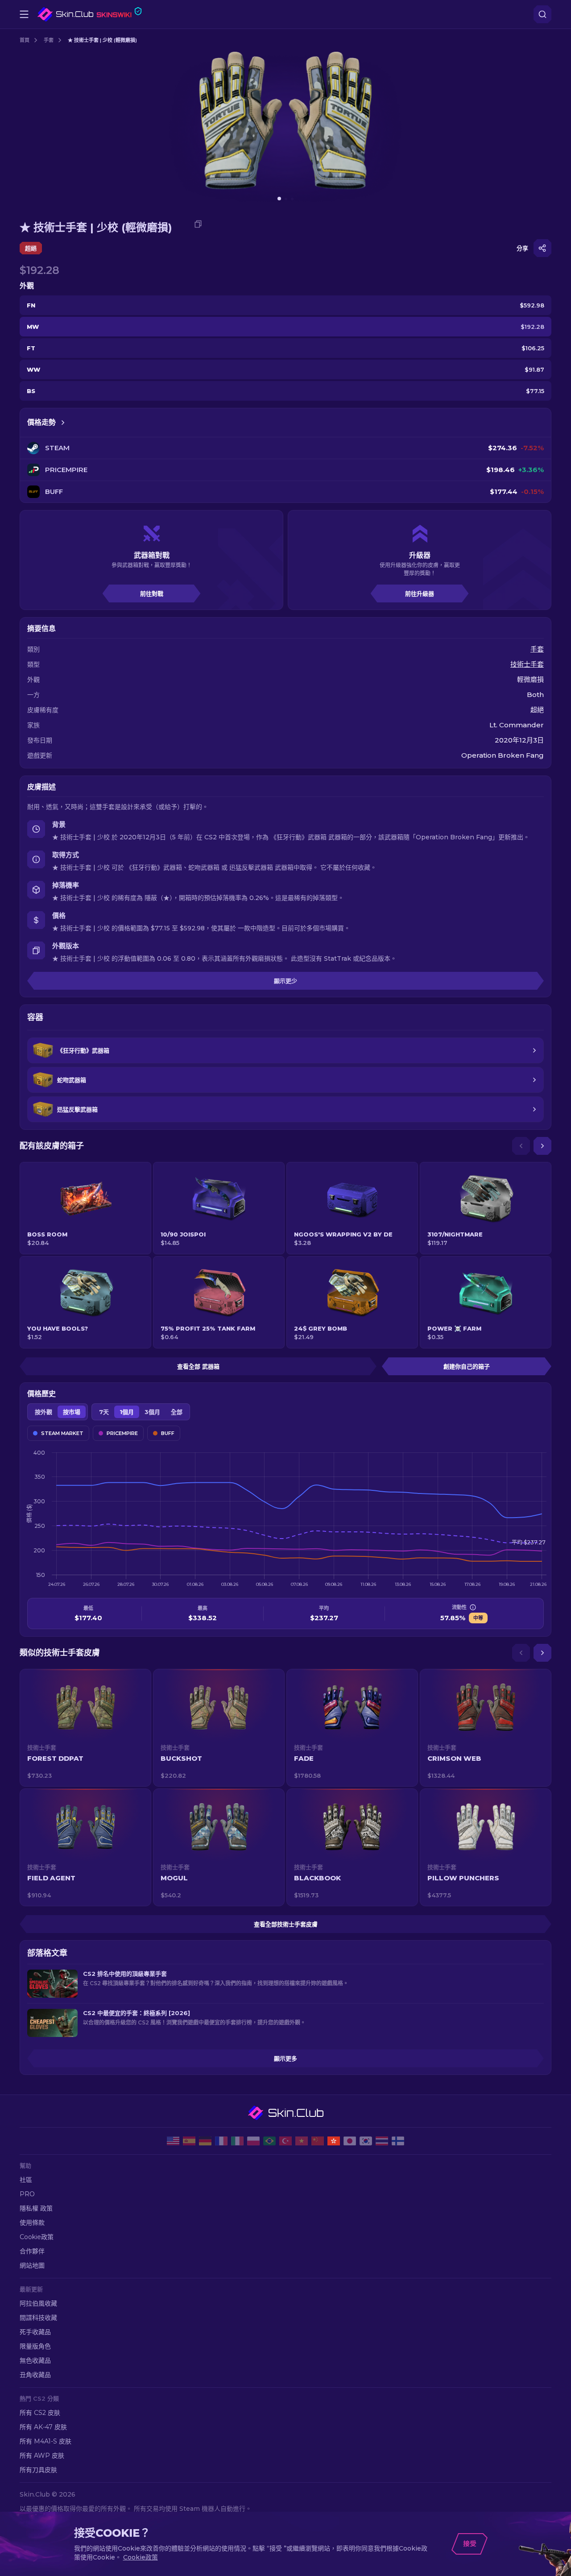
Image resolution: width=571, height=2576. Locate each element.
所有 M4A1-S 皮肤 (46, 2441)
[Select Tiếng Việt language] (302, 2141)
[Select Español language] (189, 2141)
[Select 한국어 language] (366, 2141)
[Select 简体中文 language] (318, 2141)
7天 (104, 1412)
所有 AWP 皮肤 (42, 2456)
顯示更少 (285, 981)
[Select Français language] (221, 2141)
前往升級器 (420, 593)
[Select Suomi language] (398, 2141)
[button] (85, 1728)
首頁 (25, 40)
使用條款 (32, 2223)
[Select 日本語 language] (350, 2141)
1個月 (127, 1412)
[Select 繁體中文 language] (334, 2141)
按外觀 (43, 1412)
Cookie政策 (37, 2237)
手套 (49, 40)
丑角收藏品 (35, 2375)
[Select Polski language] (253, 2141)
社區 (26, 2180)
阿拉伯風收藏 (38, 2303)
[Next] (542, 1146)
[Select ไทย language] (382, 2141)
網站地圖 (32, 2265)
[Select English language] (173, 2141)
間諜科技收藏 (38, 2318)
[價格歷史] (63, 423)
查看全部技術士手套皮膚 (286, 1924)
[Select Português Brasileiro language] (269, 2141)
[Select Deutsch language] (205, 2141)
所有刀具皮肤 (38, 2470)
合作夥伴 (32, 2251)
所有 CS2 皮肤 (40, 2413)
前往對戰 (152, 593)
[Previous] (521, 1146)
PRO (27, 2194)
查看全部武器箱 (198, 1366)
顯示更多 (285, 2058)
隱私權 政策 (36, 2208)
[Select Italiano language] (237, 2141)
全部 (177, 1412)
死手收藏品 (35, 2332)
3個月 (152, 1412)
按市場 (72, 1412)
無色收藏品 (35, 2360)
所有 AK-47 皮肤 (43, 2427)
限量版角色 (35, 2346)
